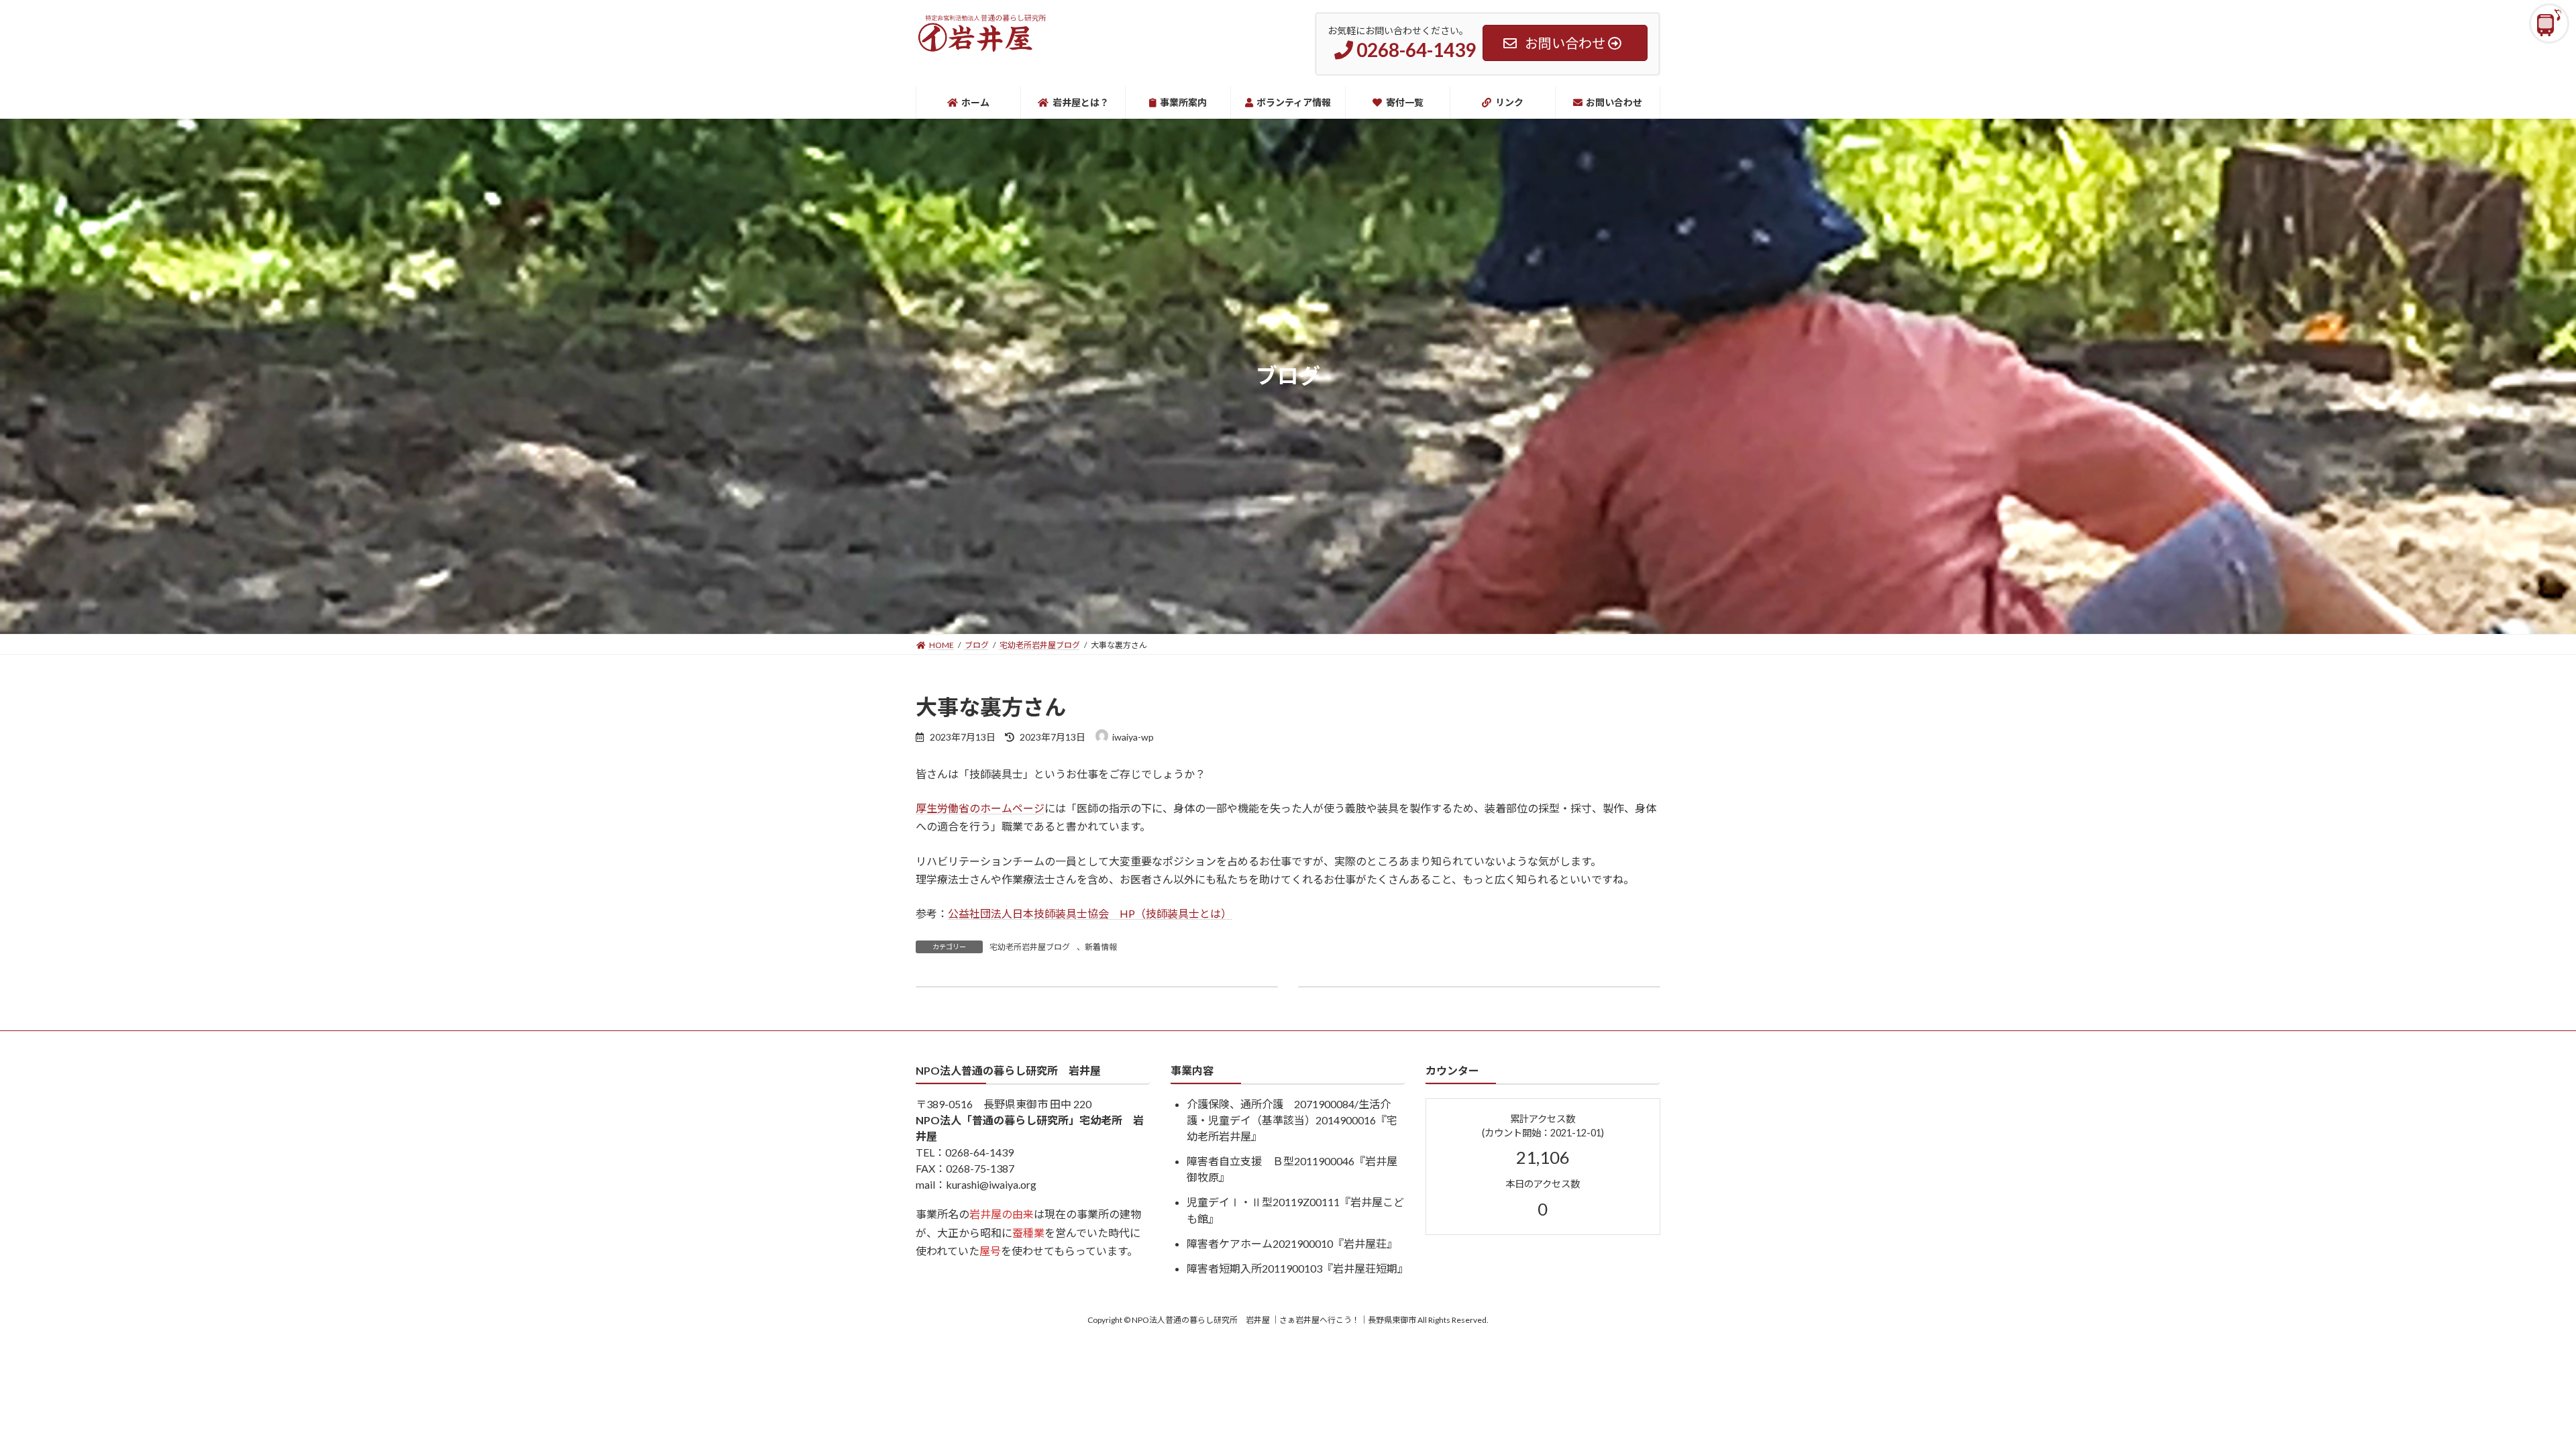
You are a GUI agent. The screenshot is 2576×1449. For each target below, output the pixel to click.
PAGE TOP (2509, 1393)
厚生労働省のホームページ (980, 808)
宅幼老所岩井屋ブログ (1030, 947)
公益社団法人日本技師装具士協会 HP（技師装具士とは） (1090, 913)
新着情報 (1101, 947)
